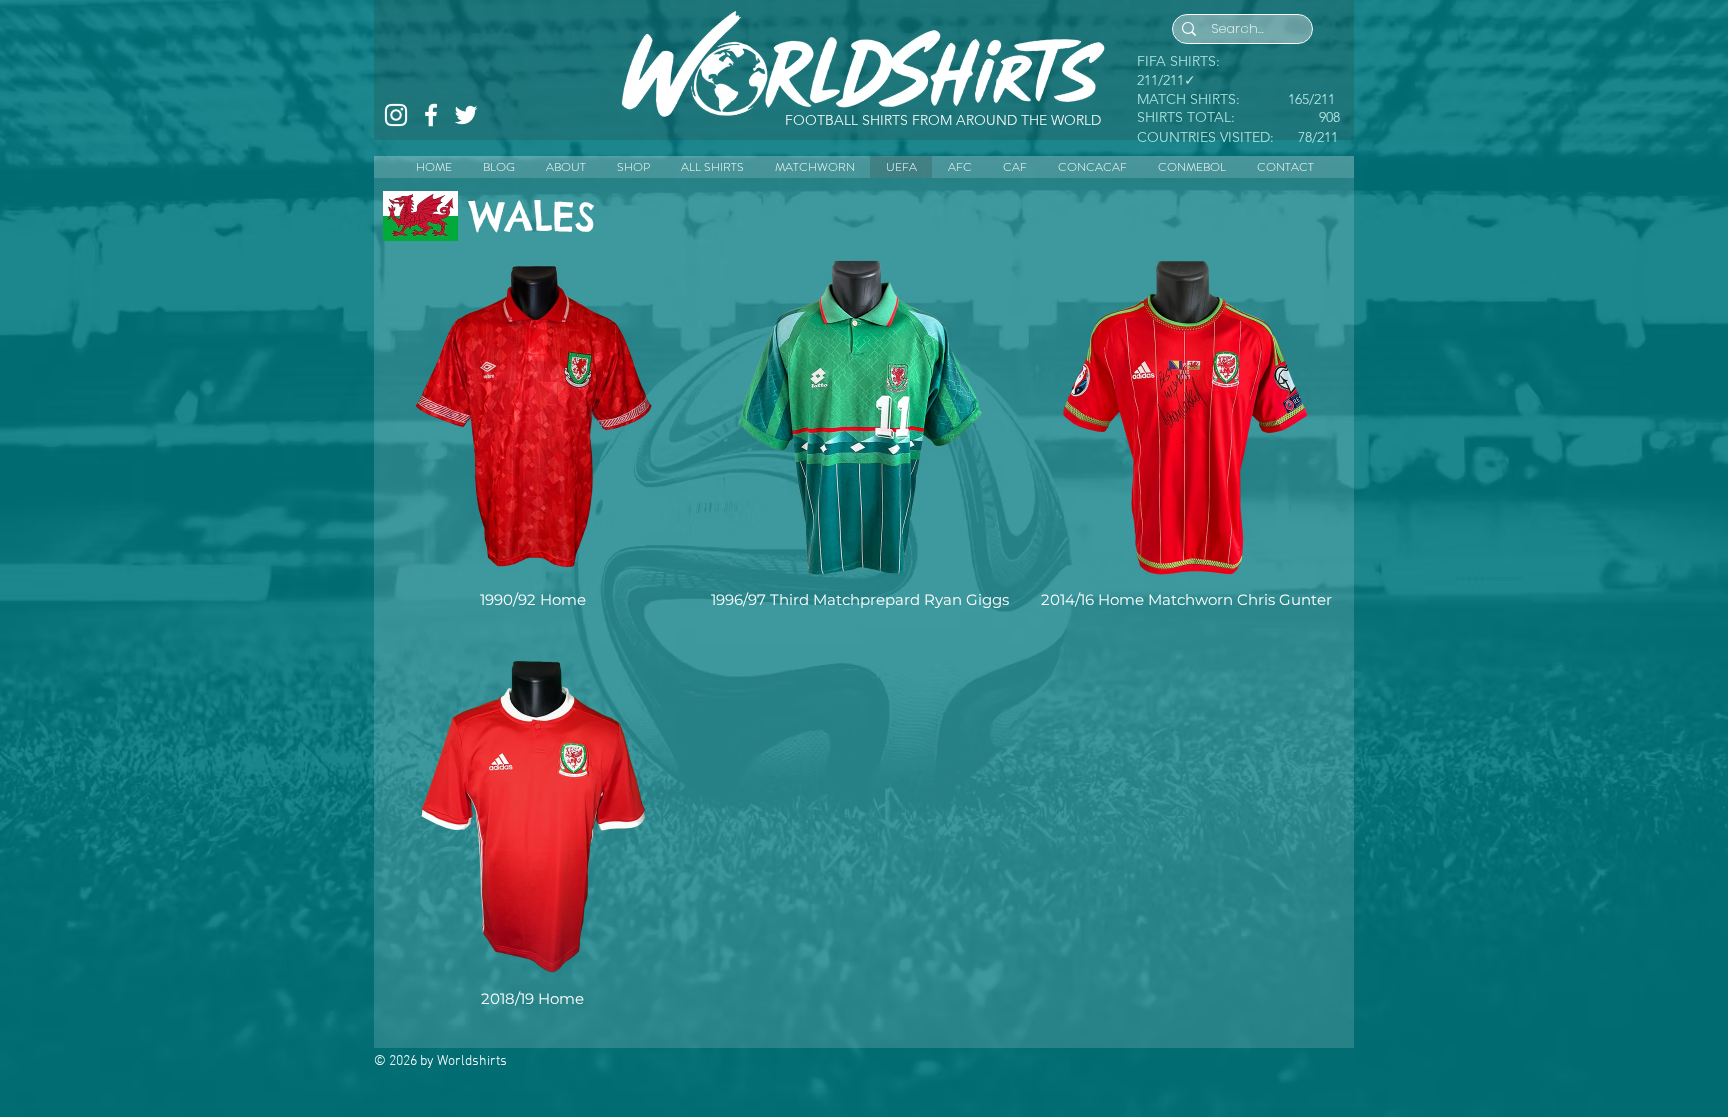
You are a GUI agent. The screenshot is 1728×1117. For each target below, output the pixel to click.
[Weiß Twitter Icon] (466, 115)
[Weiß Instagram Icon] (396, 115)
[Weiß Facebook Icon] (431, 115)
